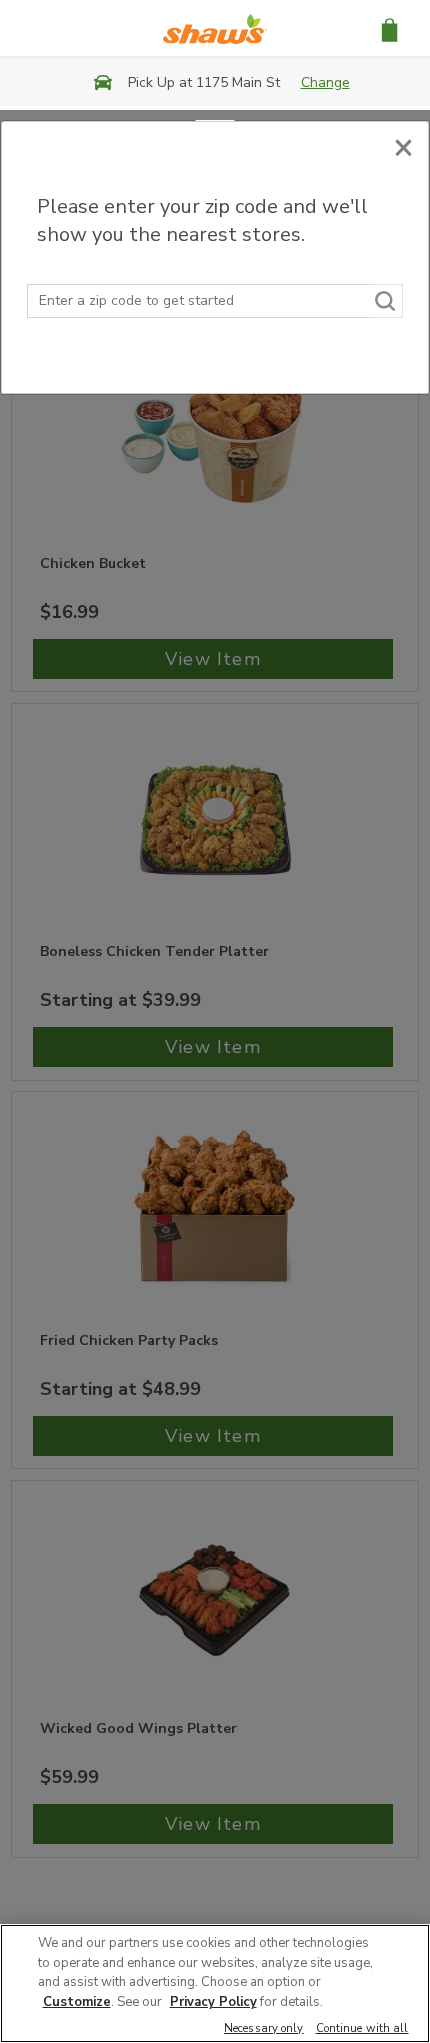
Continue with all (362, 2029)
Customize (77, 2002)
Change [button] (325, 82)
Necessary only (264, 2029)
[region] (215, 1983)
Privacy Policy (213, 2002)
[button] (389, 28)
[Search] (386, 301)
